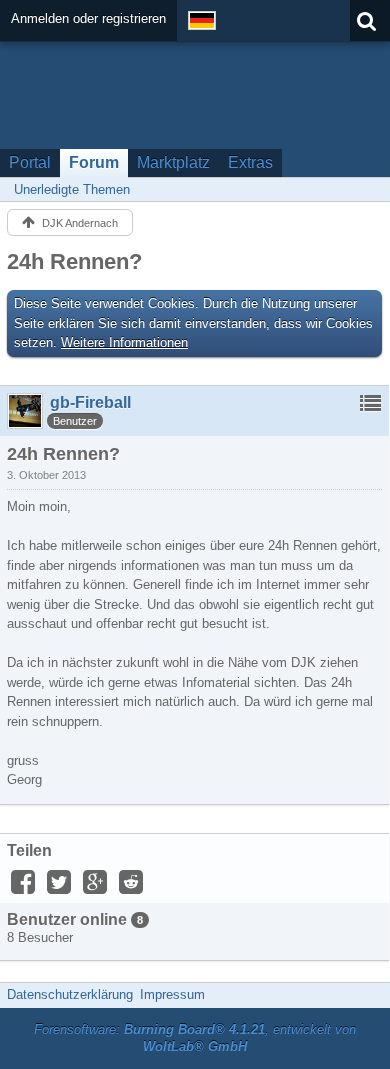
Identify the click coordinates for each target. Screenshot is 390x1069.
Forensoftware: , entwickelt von (195, 1038)
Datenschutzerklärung (70, 994)
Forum (94, 162)
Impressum (172, 994)
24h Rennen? (74, 261)
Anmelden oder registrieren (88, 18)
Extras (250, 162)
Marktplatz (173, 162)
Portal (30, 162)
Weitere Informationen (124, 342)
